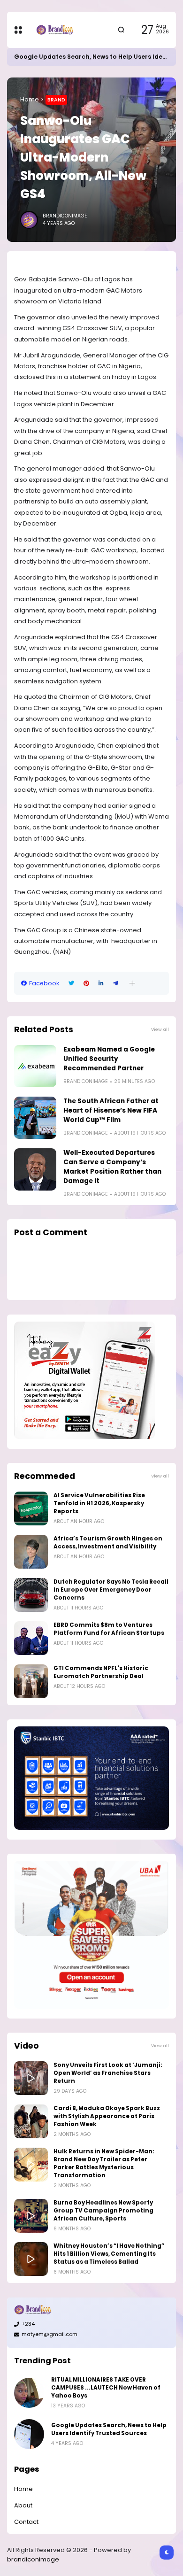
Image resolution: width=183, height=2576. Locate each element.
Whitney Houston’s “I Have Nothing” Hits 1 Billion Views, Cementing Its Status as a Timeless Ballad (109, 2254)
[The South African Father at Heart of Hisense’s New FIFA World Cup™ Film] (35, 1118)
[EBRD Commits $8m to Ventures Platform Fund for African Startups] (31, 1638)
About (23, 2505)
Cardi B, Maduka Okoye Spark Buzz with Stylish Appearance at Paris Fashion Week (107, 2116)
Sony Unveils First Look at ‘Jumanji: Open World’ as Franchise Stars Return (108, 2073)
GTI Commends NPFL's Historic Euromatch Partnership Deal (101, 1672)
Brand (56, 100)
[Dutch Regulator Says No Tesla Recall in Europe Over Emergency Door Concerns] (31, 1595)
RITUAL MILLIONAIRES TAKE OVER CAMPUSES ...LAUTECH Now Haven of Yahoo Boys (106, 2388)
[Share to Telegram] (116, 983)
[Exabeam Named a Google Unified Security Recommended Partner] (35, 1066)
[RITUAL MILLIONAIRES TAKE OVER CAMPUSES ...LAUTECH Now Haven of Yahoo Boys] (29, 2393)
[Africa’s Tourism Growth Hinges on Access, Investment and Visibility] (31, 1552)
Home (30, 99)
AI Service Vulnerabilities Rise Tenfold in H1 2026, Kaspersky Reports (99, 1503)
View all (160, 1029)
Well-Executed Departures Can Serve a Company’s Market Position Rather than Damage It (112, 1167)
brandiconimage (33, 2559)
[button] (132, 983)
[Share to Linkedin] (101, 983)
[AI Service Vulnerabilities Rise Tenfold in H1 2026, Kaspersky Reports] (31, 1508)
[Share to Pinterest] (86, 983)
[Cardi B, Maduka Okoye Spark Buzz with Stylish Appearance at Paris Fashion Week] (31, 2121)
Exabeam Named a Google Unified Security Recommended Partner (109, 1059)
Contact (26, 2522)
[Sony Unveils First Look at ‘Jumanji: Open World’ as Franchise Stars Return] (31, 2078)
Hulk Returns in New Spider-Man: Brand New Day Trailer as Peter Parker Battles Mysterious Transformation (104, 2163)
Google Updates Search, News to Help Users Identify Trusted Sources (109, 2429)
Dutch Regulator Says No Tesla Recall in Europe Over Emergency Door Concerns (111, 1590)
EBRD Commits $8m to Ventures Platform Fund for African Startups (109, 1629)
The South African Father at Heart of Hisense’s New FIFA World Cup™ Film (111, 1110)
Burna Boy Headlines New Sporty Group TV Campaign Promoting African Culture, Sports (103, 2211)
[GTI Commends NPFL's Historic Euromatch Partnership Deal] (31, 1681)
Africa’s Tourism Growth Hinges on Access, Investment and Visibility (108, 1543)
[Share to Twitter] (71, 983)
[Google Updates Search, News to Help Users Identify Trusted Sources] (29, 2434)
